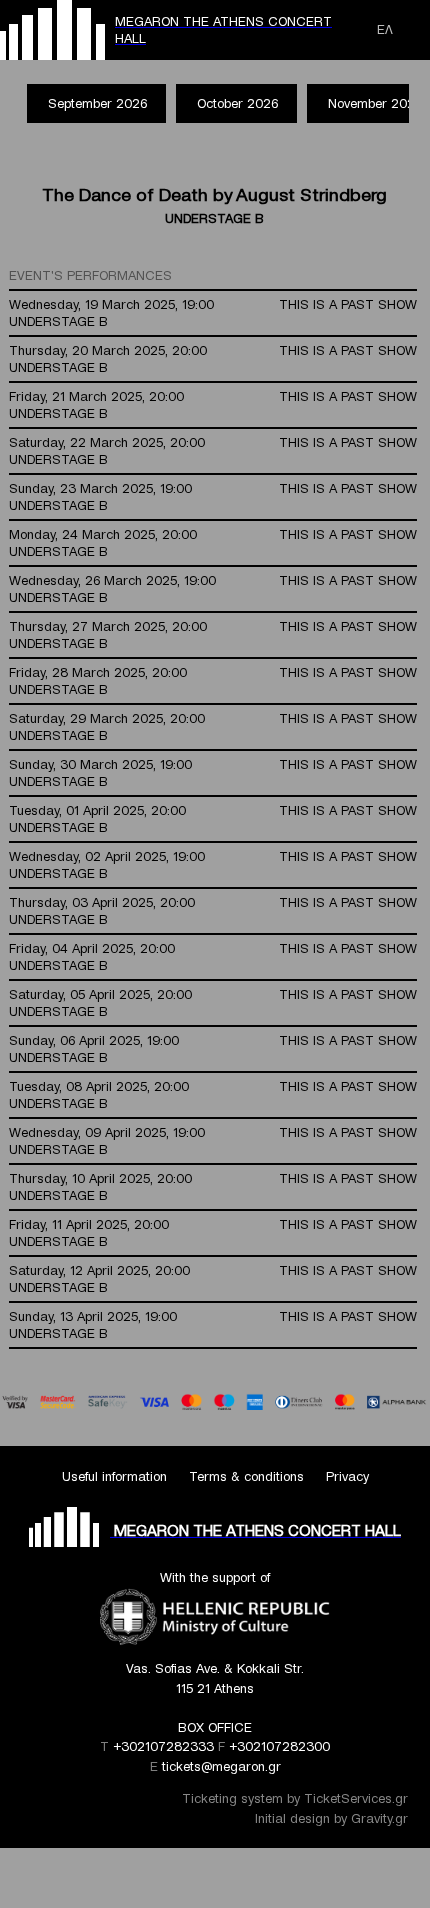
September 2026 (97, 103)
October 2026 (237, 103)
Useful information (114, 1476)
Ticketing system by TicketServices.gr (295, 1798)
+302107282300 (279, 1746)
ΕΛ (385, 29)
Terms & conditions (246, 1476)
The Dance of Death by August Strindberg (214, 194)
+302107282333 (163, 1746)
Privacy (347, 1476)
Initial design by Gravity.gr (331, 1818)
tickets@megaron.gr (221, 1766)
